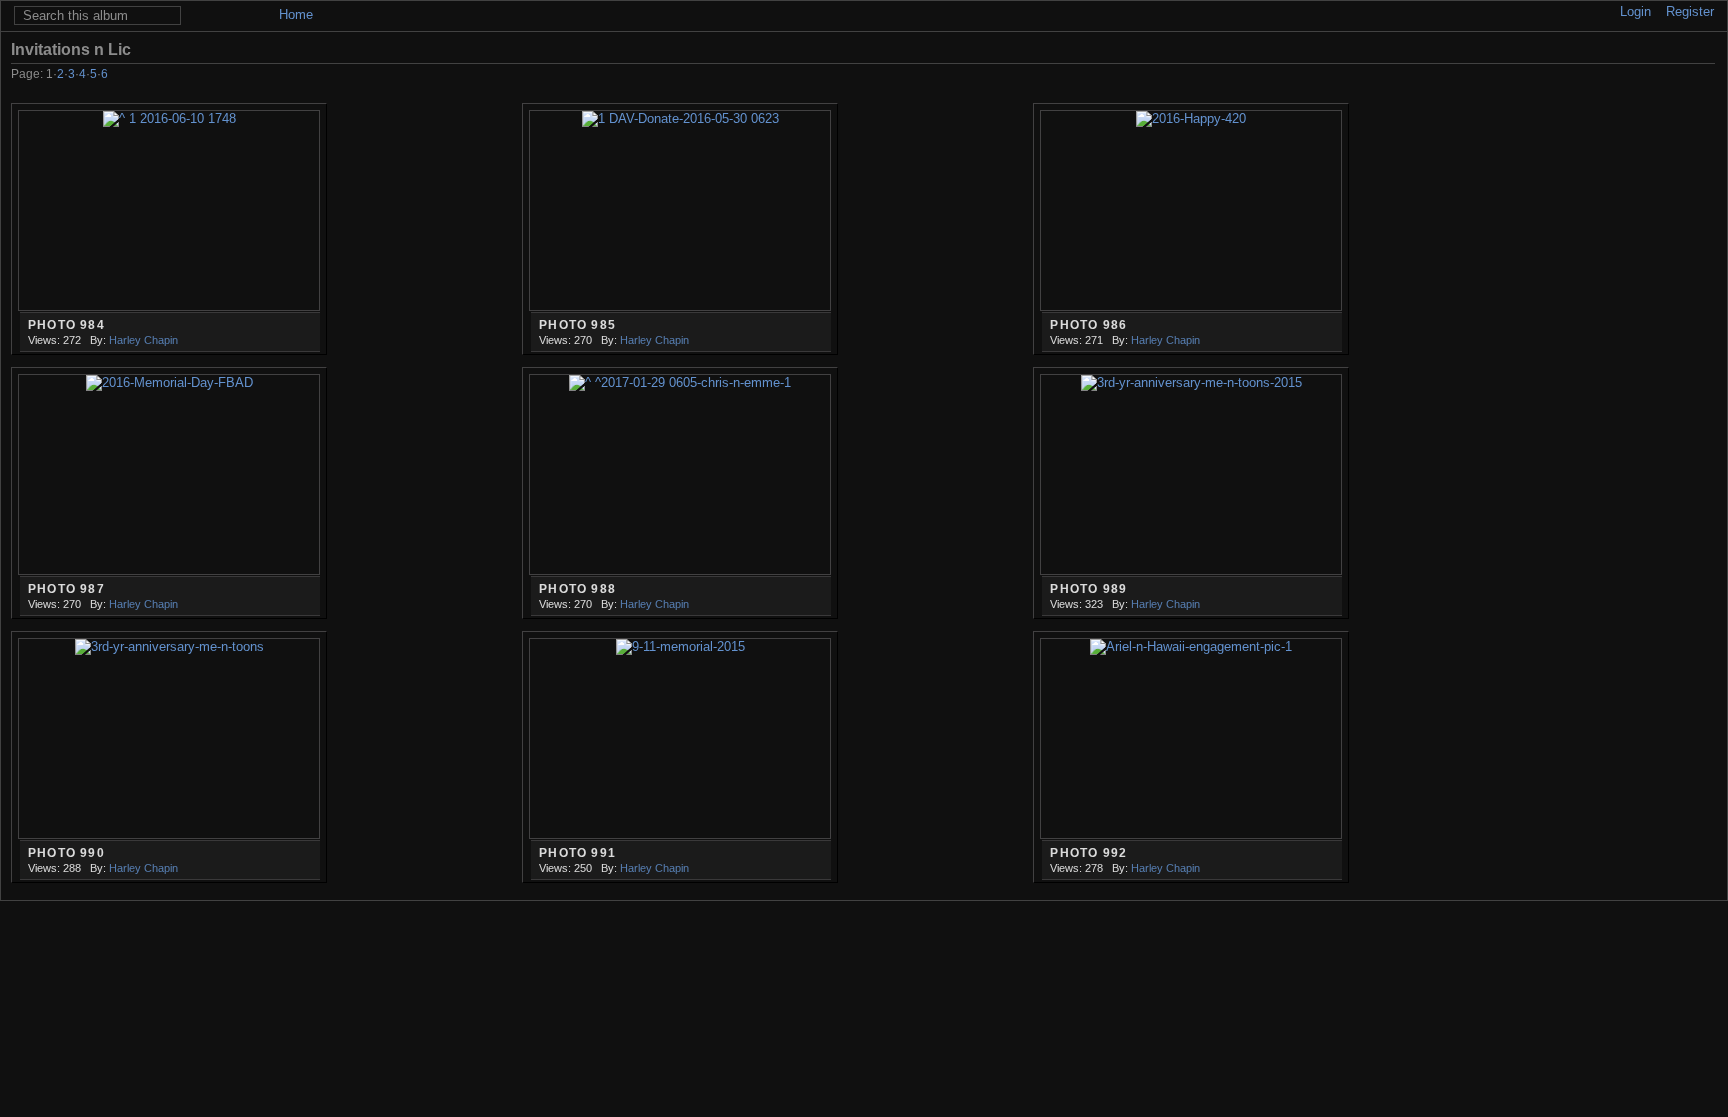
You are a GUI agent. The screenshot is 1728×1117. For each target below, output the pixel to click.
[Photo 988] (680, 475)
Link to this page (1704, 49)
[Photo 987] (169, 475)
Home (296, 14)
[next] (1676, 76)
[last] (1703, 76)
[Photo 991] (680, 739)
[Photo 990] (169, 739)
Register (1690, 11)
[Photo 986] (1191, 211)
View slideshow (1674, 49)
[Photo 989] (1191, 475)
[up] (1649, 76)
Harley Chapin (143, 340)
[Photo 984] (169, 211)
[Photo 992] (1191, 739)
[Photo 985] (680, 211)
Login (1635, 11)
